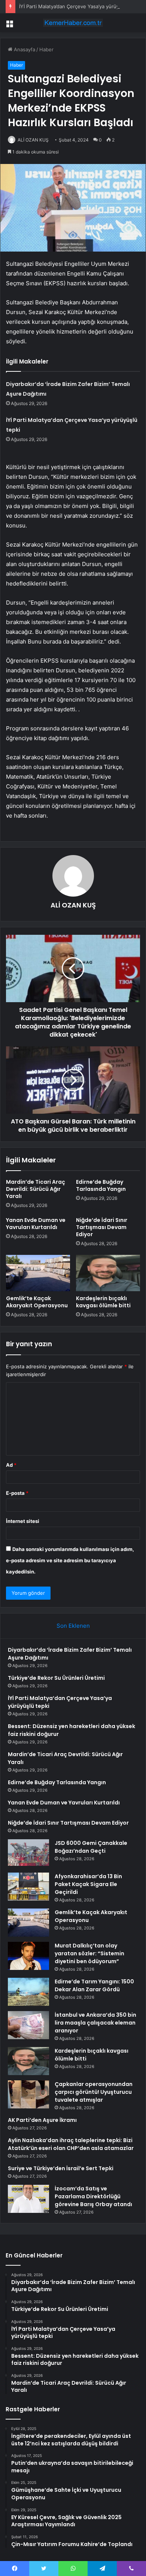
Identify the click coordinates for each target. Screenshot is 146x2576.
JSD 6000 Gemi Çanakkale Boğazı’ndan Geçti (91, 1847)
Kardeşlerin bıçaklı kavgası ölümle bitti (103, 1302)
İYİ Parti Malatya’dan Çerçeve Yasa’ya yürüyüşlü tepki (80, 6)
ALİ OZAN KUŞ (73, 905)
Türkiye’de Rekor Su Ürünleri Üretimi (56, 1678)
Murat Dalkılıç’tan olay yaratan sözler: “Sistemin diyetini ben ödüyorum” (89, 1953)
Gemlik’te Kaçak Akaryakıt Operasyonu (37, 1302)
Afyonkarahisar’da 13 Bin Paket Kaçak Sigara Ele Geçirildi (88, 1884)
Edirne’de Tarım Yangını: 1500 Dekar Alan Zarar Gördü (94, 1985)
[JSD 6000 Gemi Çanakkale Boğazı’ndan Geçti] (28, 1853)
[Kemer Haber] (73, 23)
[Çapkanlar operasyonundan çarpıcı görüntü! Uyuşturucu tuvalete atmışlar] (28, 2094)
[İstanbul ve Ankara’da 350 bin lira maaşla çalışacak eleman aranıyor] (28, 2025)
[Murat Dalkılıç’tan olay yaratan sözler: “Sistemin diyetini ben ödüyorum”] (28, 1956)
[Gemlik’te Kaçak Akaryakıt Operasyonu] (38, 1273)
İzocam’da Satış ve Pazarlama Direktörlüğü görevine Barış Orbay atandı (93, 2196)
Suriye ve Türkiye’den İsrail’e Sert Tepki (61, 2168)
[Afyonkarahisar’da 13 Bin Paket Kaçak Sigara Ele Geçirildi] (28, 1887)
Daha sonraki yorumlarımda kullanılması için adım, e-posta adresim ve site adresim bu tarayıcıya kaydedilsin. (70, 1560)
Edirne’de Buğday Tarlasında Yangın (101, 1185)
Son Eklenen (73, 1626)
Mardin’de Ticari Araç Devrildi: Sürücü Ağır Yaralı (36, 1189)
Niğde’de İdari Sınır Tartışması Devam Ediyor (102, 1227)
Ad (11, 1465)
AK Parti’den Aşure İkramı (42, 2120)
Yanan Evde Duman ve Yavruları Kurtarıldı (36, 1224)
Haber (46, 49)
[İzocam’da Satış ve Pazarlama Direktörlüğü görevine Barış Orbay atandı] (28, 2199)
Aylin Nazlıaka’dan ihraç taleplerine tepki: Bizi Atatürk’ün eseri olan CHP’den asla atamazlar (71, 2144)
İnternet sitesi (23, 1521)
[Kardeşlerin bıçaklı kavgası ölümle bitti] (108, 1273)
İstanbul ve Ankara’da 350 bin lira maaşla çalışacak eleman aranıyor (95, 2023)
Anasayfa (24, 49)
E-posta (17, 1493)
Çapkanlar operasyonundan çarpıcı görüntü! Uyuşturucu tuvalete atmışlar (94, 2092)
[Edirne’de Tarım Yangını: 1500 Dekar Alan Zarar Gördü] (28, 1992)
